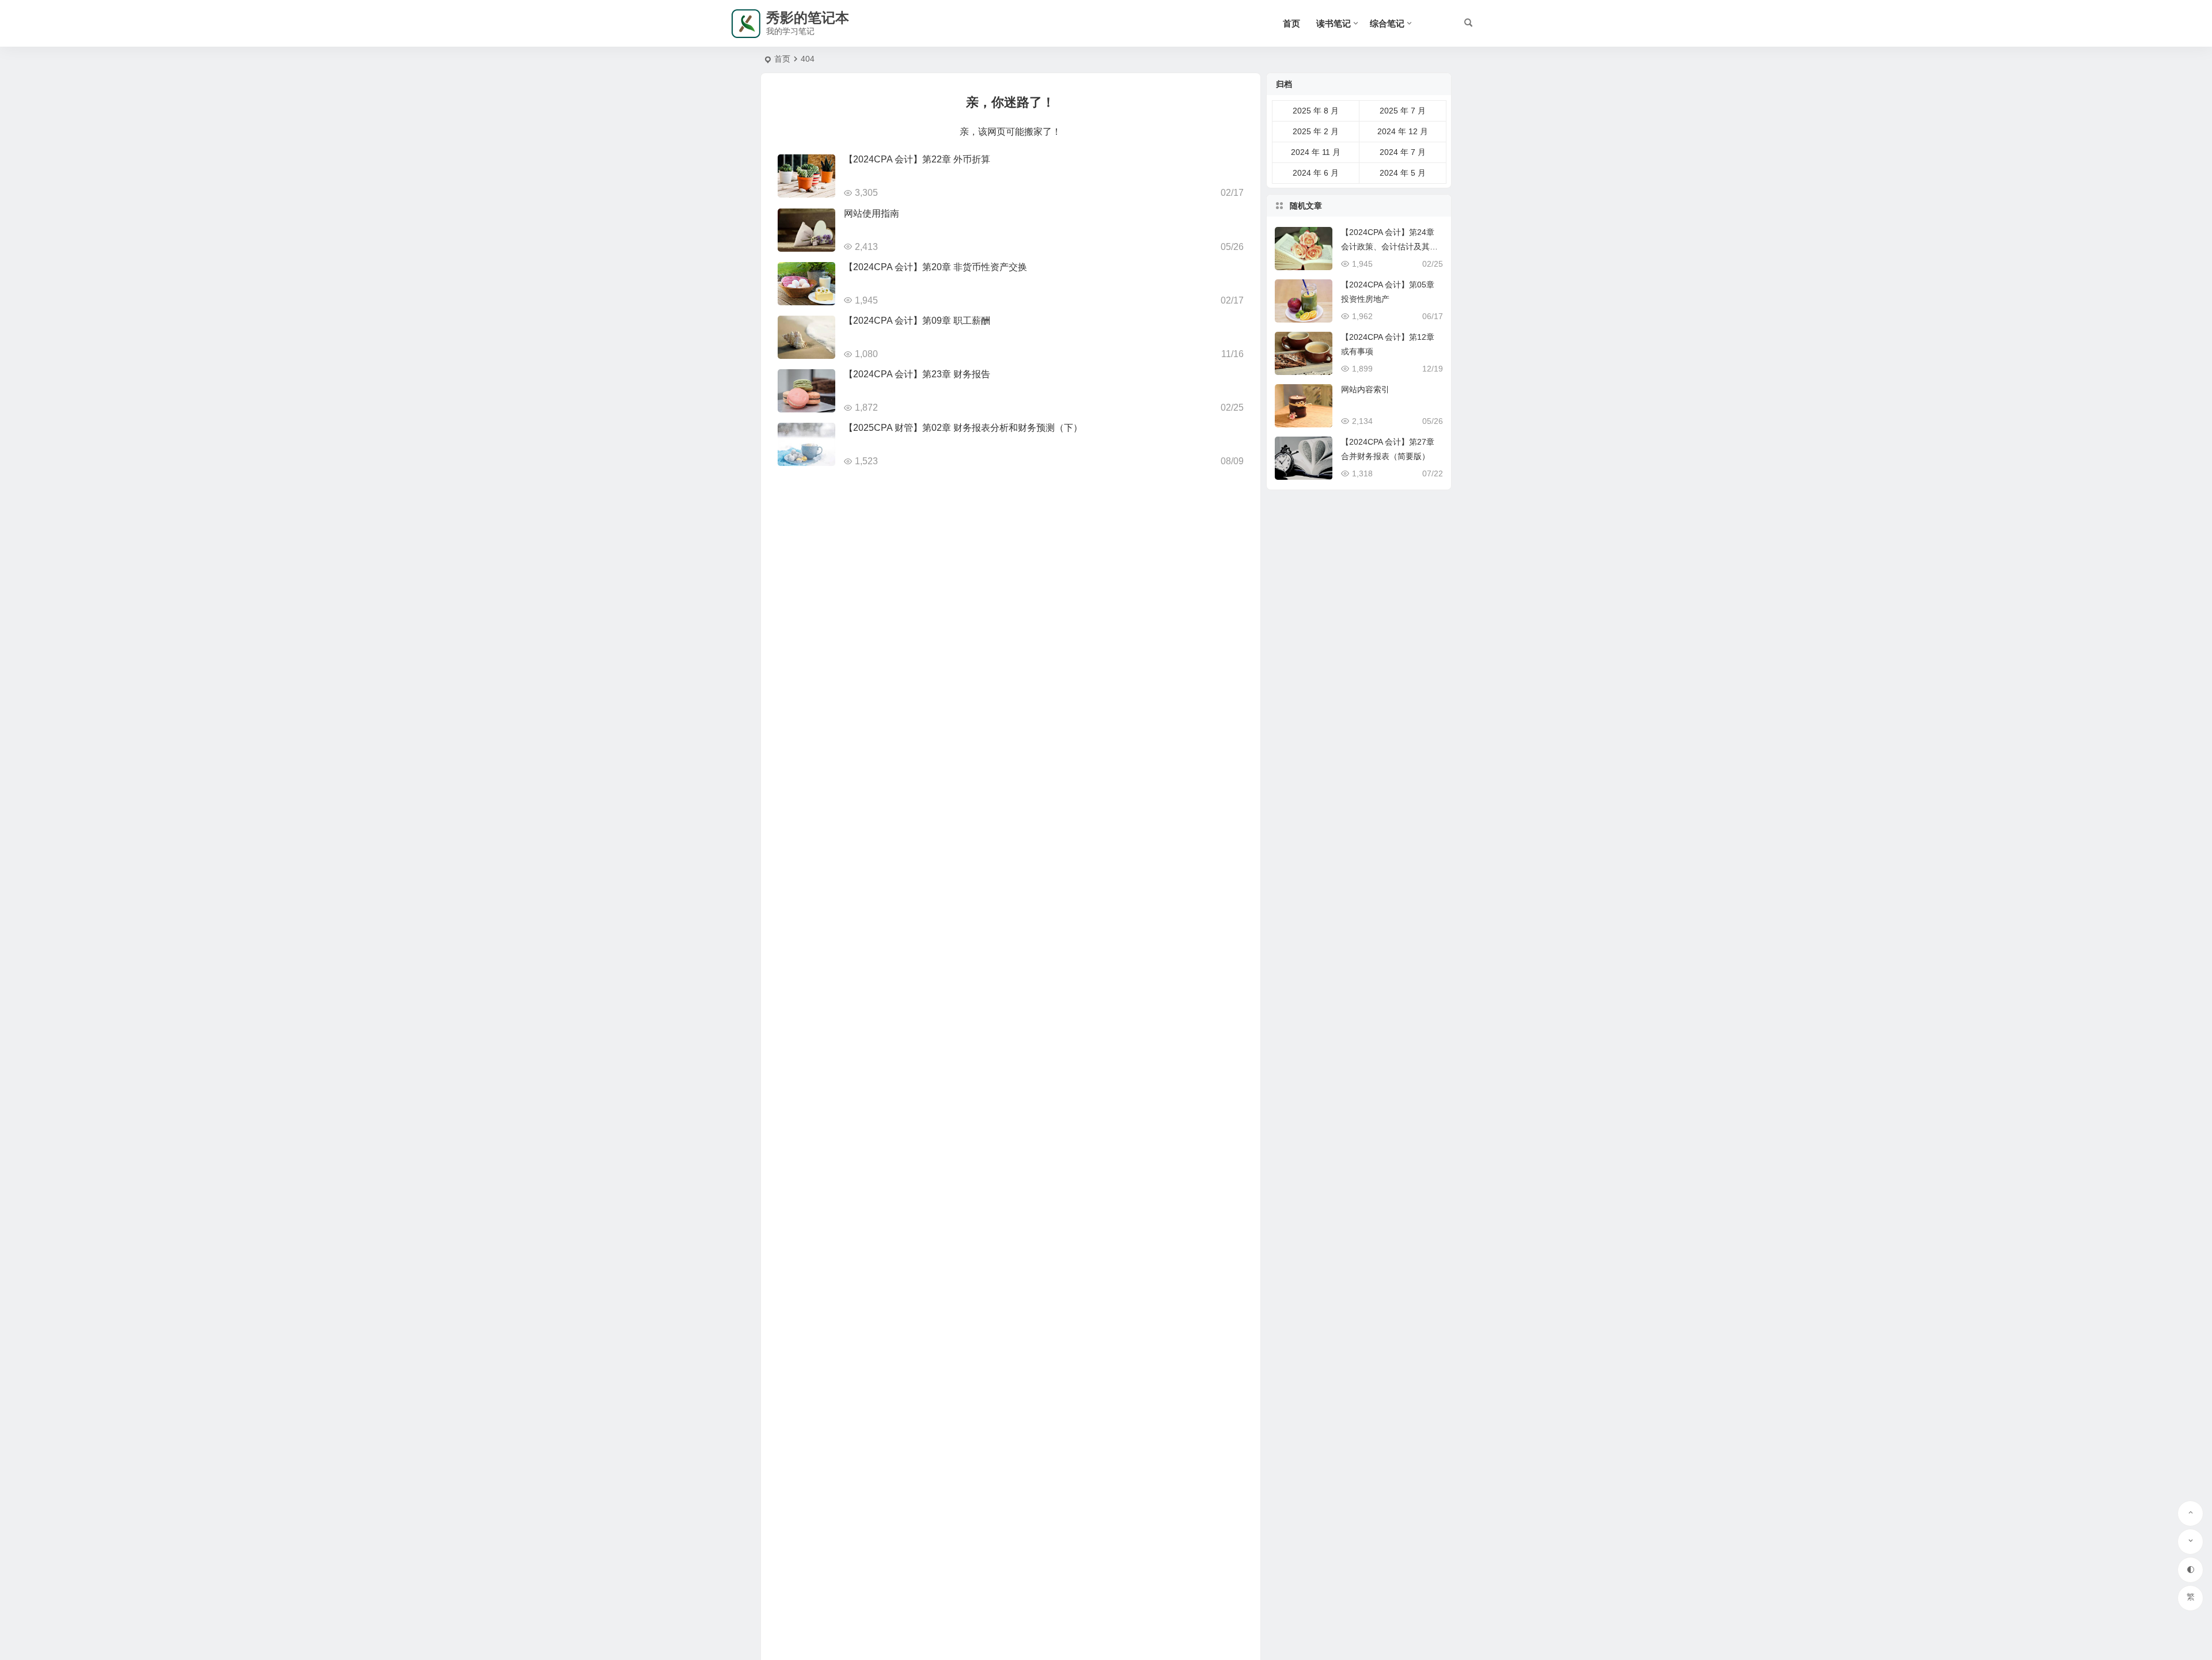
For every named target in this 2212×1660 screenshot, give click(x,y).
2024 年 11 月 (1316, 152)
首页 (1291, 23)
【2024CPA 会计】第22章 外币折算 (917, 159)
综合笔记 (1387, 23)
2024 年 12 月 (1403, 131)
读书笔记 (1334, 23)
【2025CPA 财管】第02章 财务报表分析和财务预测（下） (963, 428)
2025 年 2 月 (1316, 131)
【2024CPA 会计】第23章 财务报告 (917, 374)
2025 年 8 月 (1316, 111)
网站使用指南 (872, 213)
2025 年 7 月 (1403, 111)
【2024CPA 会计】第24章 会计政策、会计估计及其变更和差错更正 (1389, 247)
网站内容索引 (1365, 389)
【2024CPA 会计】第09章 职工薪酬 (917, 321)
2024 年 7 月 (1403, 152)
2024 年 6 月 (1316, 173)
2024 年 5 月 (1403, 173)
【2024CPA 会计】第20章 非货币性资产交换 (935, 267)
